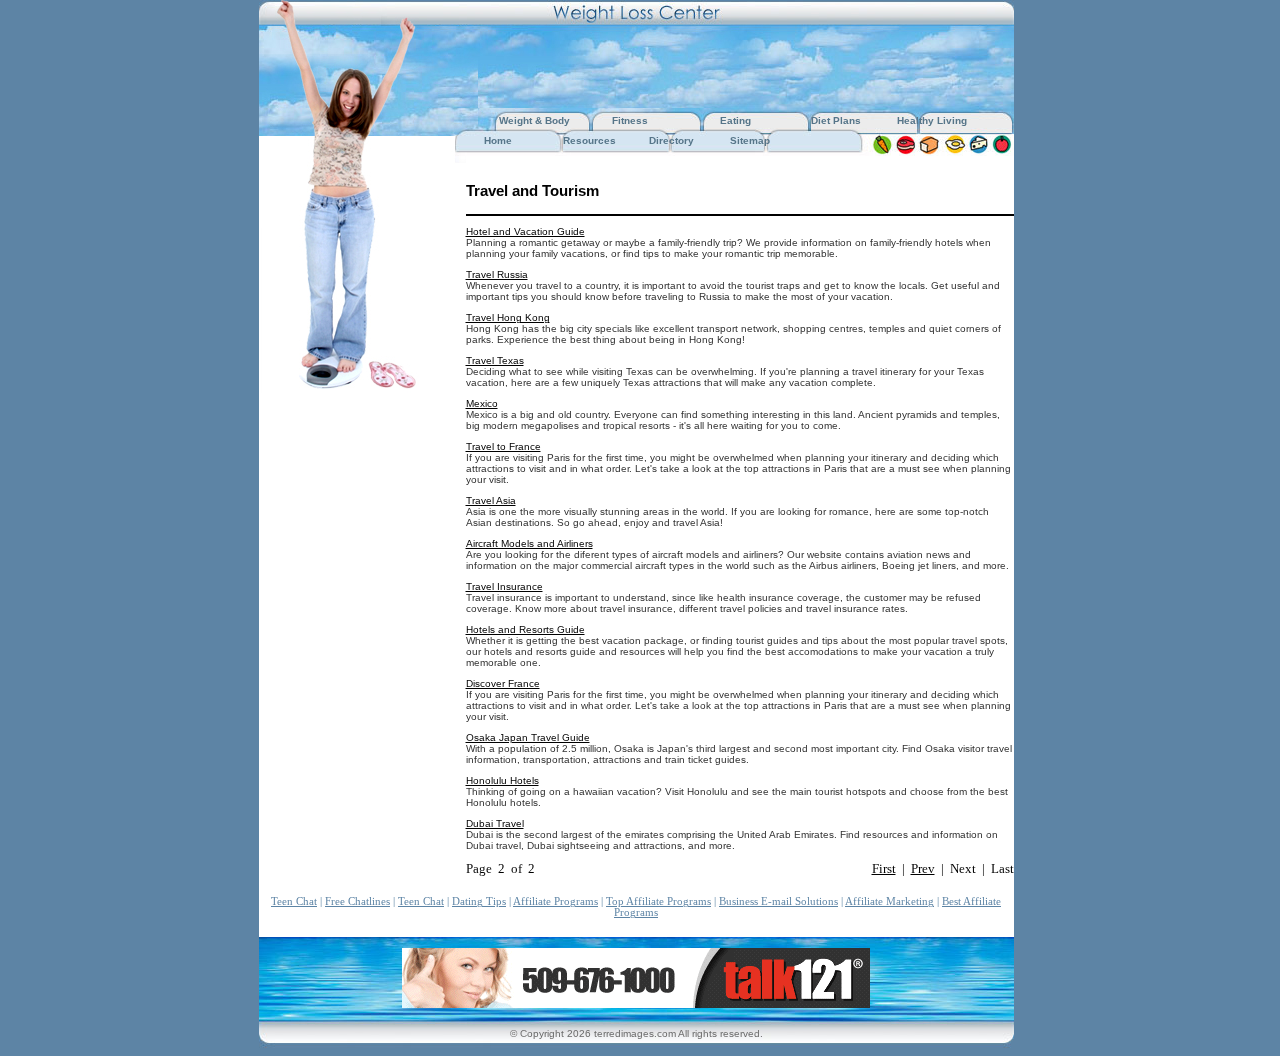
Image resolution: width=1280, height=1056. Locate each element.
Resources (589, 140)
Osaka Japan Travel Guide (528, 737)
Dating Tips (479, 901)
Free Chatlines (357, 901)
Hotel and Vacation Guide (525, 231)
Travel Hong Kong (508, 317)
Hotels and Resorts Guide (525, 629)
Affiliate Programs (555, 901)
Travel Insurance (504, 586)
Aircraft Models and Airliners (529, 543)
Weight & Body (536, 120)
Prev (923, 868)
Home (498, 140)
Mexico (482, 403)
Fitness (630, 120)
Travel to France (503, 446)
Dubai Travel (495, 823)
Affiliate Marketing (889, 901)
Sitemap (750, 140)
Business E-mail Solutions (778, 901)
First (884, 868)
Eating (735, 120)
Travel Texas (495, 360)
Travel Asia (491, 500)
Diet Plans (836, 120)
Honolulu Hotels (502, 780)
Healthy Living (932, 120)
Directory (671, 140)
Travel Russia (497, 274)
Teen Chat (294, 901)
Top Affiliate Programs (658, 901)
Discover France (503, 683)
